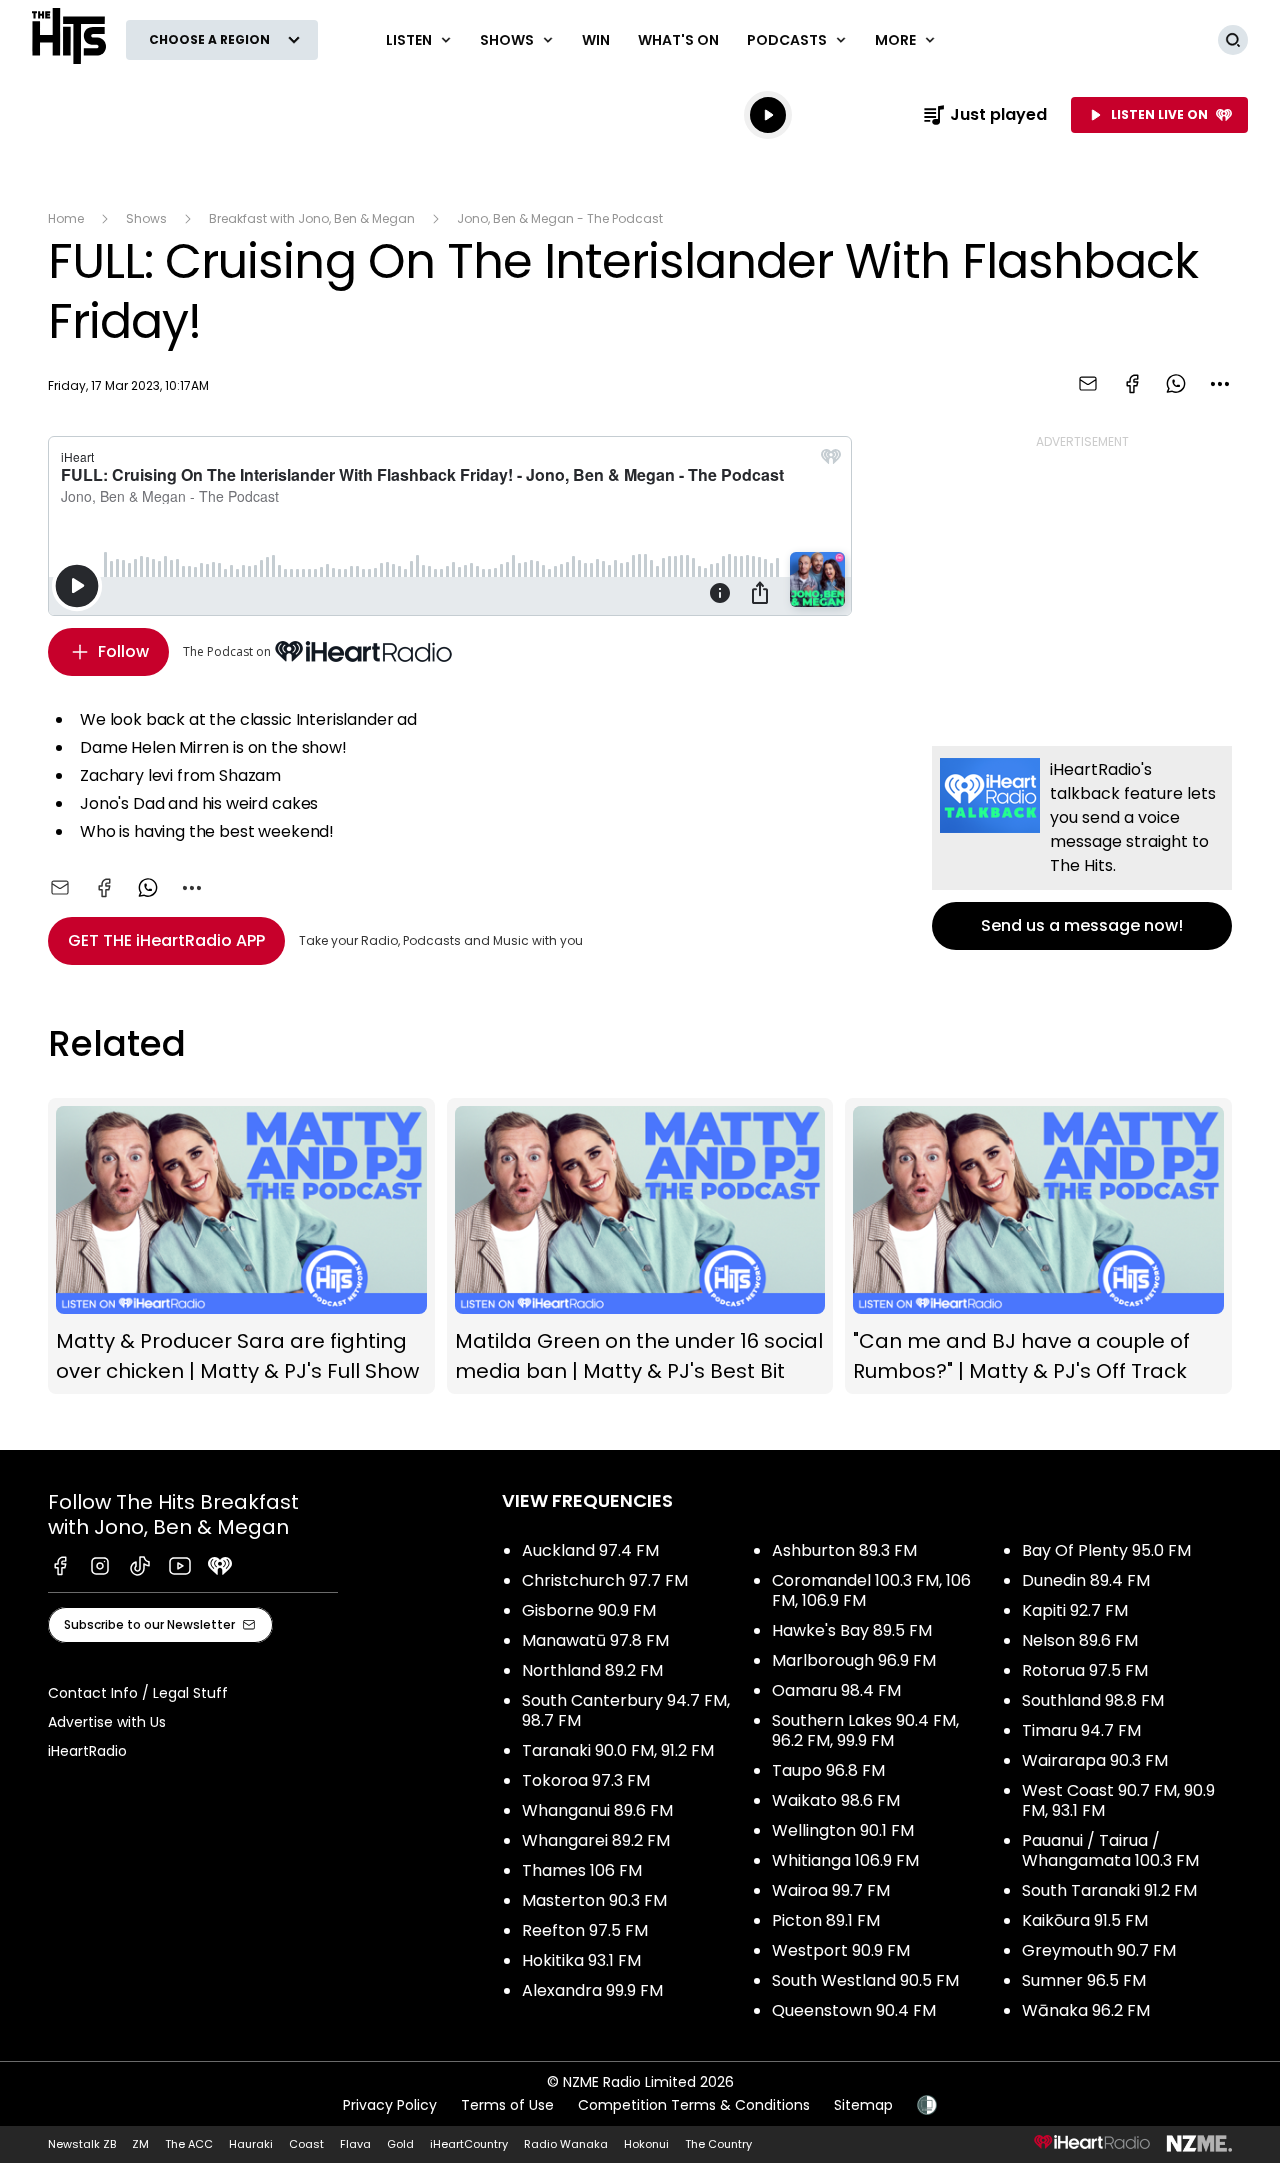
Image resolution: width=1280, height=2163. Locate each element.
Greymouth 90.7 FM (1099, 1950)
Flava (355, 2144)
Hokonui (646, 2144)
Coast (306, 2144)
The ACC (189, 2144)
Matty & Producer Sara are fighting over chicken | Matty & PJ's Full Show (241, 1246)
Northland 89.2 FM (592, 1670)
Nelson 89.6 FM (1080, 1640)
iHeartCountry (469, 2144)
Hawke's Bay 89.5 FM (852, 1630)
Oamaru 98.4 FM (836, 1690)
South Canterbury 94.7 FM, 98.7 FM (626, 1710)
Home (66, 218)
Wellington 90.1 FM (843, 1830)
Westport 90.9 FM (841, 1950)
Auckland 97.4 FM (590, 1550)
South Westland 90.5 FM (865, 1980)
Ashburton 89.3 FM (844, 1550)
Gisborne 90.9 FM (589, 1610)
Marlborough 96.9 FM (854, 1660)
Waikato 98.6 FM (836, 1800)
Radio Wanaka (566, 2144)
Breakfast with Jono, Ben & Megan (312, 218)
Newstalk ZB (82, 2144)
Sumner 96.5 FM (1084, 1980)
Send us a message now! (1082, 848)
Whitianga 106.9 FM (845, 1860)
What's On (678, 40)
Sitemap (863, 2105)
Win (596, 40)
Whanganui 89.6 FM (597, 1810)
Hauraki (251, 2144)
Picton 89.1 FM (826, 1920)
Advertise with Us (107, 1722)
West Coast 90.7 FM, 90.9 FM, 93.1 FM (1118, 1800)
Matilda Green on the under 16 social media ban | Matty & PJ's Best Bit (640, 1246)
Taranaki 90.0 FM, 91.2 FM (618, 1750)
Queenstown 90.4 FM (854, 2010)
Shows (146, 218)
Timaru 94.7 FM (1081, 1730)
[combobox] (1220, 384)
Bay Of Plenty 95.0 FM (1106, 1550)
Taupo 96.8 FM (828, 1770)
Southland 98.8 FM (1093, 1700)
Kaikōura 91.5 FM (1085, 1920)
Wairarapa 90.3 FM (1095, 1760)
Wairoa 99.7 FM (831, 1890)
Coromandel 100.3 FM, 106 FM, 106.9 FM (871, 1590)
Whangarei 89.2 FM (596, 1840)
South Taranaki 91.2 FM (1109, 1890)
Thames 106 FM (582, 1870)
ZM (140, 2144)
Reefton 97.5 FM (585, 1930)
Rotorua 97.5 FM (1085, 1670)
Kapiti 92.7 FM (1075, 1610)
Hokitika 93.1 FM (581, 1960)
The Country (718, 2144)
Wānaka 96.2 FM (1086, 2010)
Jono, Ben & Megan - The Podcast (560, 218)
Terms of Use (507, 2105)
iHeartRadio (87, 1751)
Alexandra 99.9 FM (592, 1990)
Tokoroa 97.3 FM (586, 1780)
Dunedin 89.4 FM (1086, 1580)
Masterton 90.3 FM (594, 1900)
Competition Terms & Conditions (694, 2105)
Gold (400, 2144)
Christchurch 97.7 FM (605, 1580)
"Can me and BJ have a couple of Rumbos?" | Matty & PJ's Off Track (1038, 1246)
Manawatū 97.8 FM (595, 1640)
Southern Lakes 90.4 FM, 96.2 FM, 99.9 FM (865, 1730)
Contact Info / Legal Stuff (138, 1693)
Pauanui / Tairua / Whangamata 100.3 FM (1110, 1850)
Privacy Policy (390, 2105)
